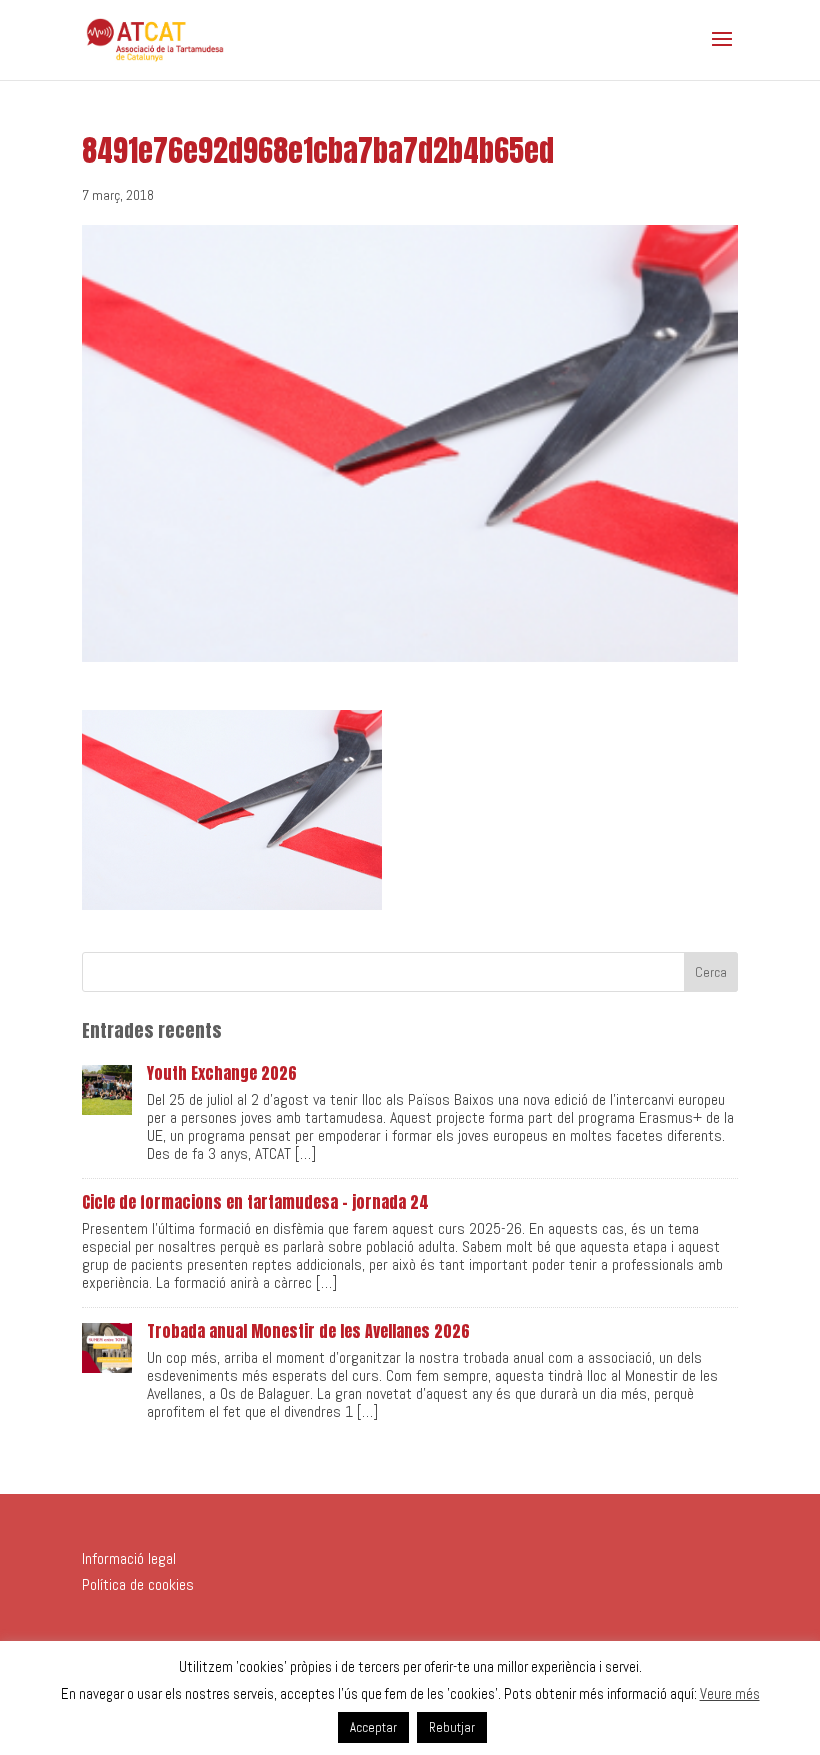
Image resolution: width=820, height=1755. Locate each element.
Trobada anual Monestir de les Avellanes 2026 (308, 1331)
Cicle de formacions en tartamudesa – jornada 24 (255, 1202)
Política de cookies (138, 1584)
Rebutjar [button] (452, 1727)
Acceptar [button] (373, 1727)
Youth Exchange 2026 (222, 1073)
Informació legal (129, 1558)
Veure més (730, 1693)
